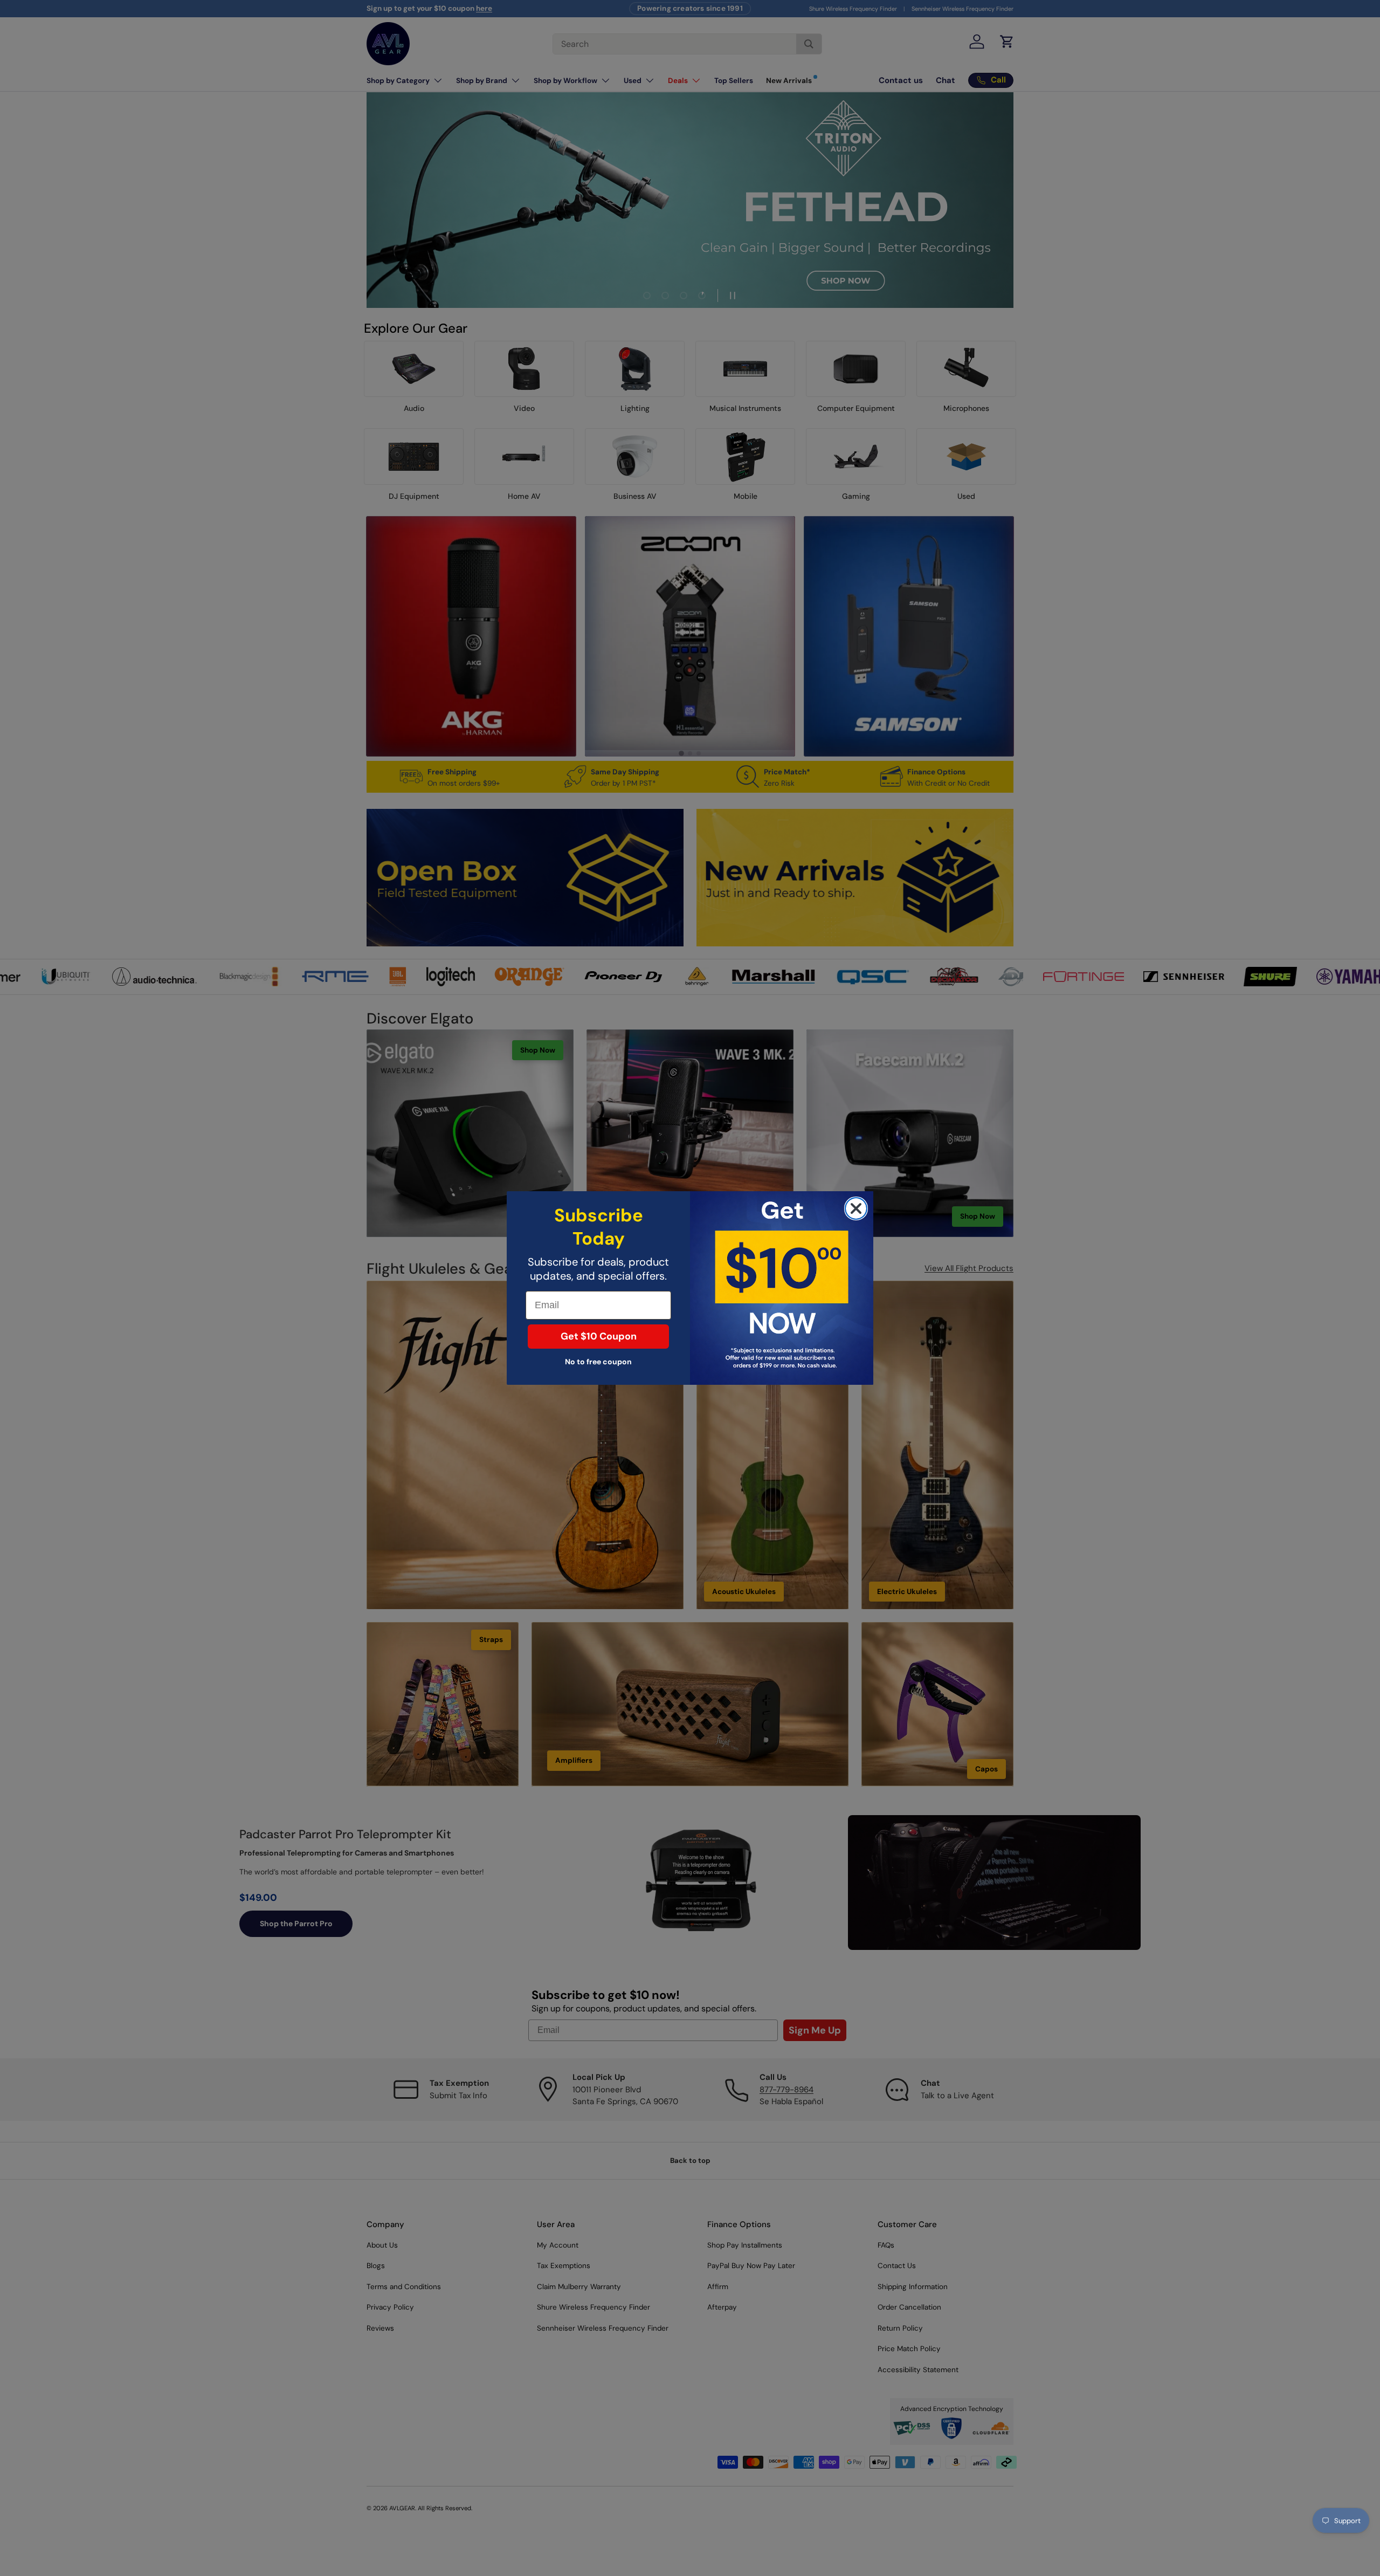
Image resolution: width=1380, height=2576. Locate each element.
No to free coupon (598, 1362)
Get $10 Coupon (599, 1337)
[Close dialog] (856, 1208)
